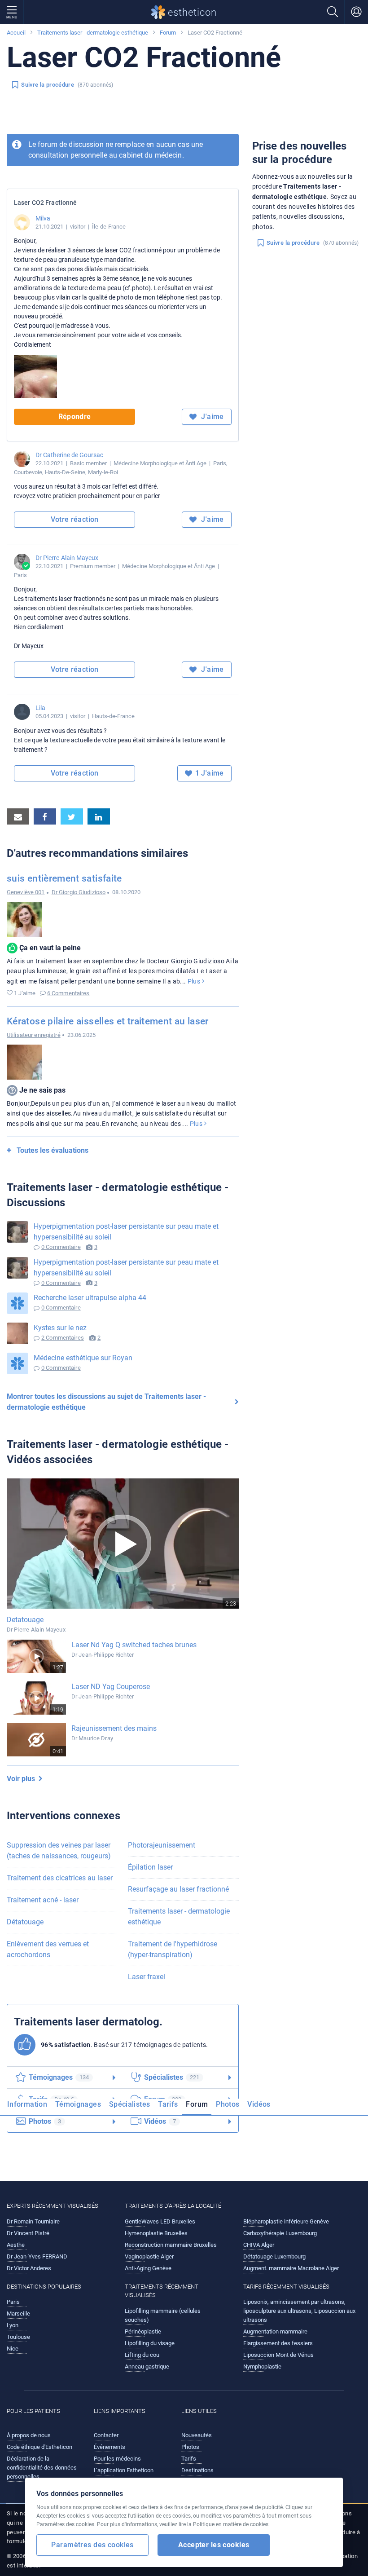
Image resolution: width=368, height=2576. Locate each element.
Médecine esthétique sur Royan (83, 1358)
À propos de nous (29, 2435)
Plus (195, 981)
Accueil (16, 33)
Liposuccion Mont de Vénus (278, 2355)
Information (27, 2104)
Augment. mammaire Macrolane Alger (291, 2268)
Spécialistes (129, 2104)
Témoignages (78, 2104)
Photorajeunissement (162, 1845)
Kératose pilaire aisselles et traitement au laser (108, 1021)
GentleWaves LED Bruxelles (160, 2221)
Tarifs (168, 2104)
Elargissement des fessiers (278, 2343)
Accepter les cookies (214, 2545)
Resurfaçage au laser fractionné (178, 1889)
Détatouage (25, 1922)
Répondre (75, 417)
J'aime (212, 417)
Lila (40, 708)
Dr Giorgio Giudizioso (79, 892)
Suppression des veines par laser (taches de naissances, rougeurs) (59, 1850)
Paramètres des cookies (92, 2545)
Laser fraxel (147, 1977)
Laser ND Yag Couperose (111, 1687)
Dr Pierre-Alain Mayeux (67, 558)
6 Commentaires (68, 993)
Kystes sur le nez (60, 1328)
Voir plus (23, 1779)
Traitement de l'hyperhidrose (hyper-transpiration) (173, 1949)
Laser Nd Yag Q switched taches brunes (134, 1645)
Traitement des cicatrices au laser (60, 1878)
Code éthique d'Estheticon (39, 2447)
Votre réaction (75, 519)
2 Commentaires (63, 1338)
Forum (168, 33)
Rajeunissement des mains (114, 1728)
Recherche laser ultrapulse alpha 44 (90, 1298)
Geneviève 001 (26, 892)
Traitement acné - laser (43, 1900)
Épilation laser (150, 1867)
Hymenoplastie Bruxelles (156, 2233)
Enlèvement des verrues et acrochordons (48, 1949)
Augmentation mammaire (275, 2331)
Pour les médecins (117, 2459)
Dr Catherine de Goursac (69, 455)
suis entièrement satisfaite (64, 878)
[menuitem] (29, 2107)
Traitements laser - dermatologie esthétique (93, 33)
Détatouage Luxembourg (274, 2256)
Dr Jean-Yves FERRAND (37, 2256)
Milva (43, 218)
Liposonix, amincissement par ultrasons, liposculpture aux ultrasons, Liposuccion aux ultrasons (299, 2311)
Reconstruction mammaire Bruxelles (171, 2245)
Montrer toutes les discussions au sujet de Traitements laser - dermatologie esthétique (106, 1402)
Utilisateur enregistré (34, 1035)
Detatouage (25, 1620)
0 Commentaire (61, 1247)
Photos (228, 2104)
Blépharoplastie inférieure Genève (286, 2221)
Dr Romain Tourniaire (33, 2221)
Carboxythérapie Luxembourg (280, 2233)
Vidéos (259, 2104)
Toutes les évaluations (53, 1150)
